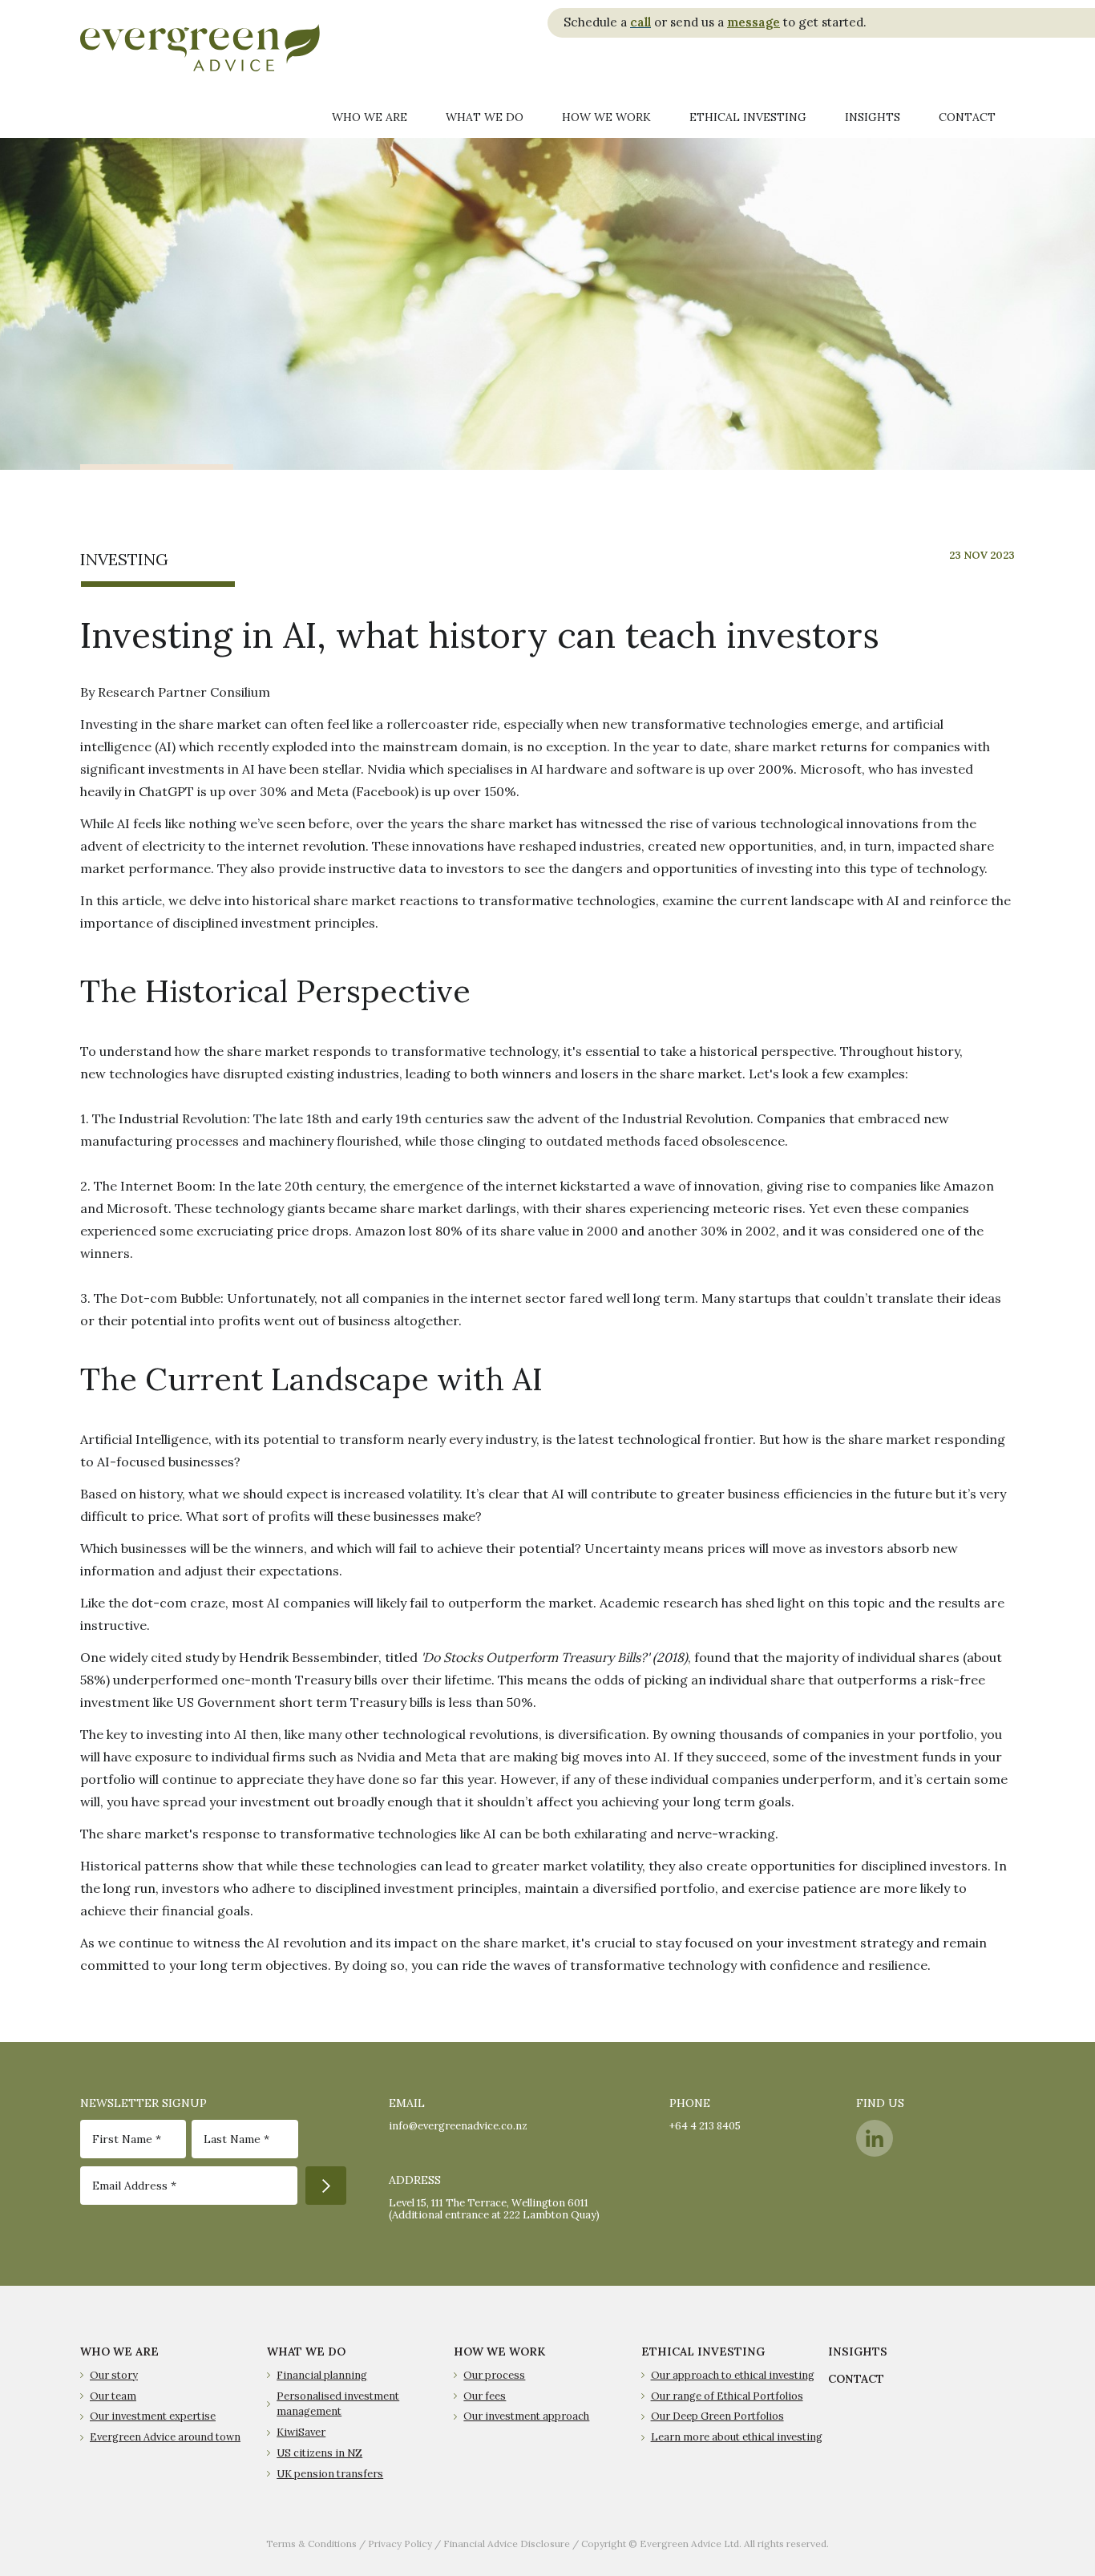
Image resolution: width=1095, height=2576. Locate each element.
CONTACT (856, 2379)
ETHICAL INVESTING (703, 2352)
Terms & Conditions (311, 2544)
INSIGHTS (858, 2352)
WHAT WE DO (306, 2352)
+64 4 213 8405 (705, 2126)
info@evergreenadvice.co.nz (458, 2126)
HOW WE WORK (499, 2352)
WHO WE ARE (119, 2352)
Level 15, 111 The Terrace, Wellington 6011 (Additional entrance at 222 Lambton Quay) (494, 2209)
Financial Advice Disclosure (507, 2544)
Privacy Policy (400, 2544)
